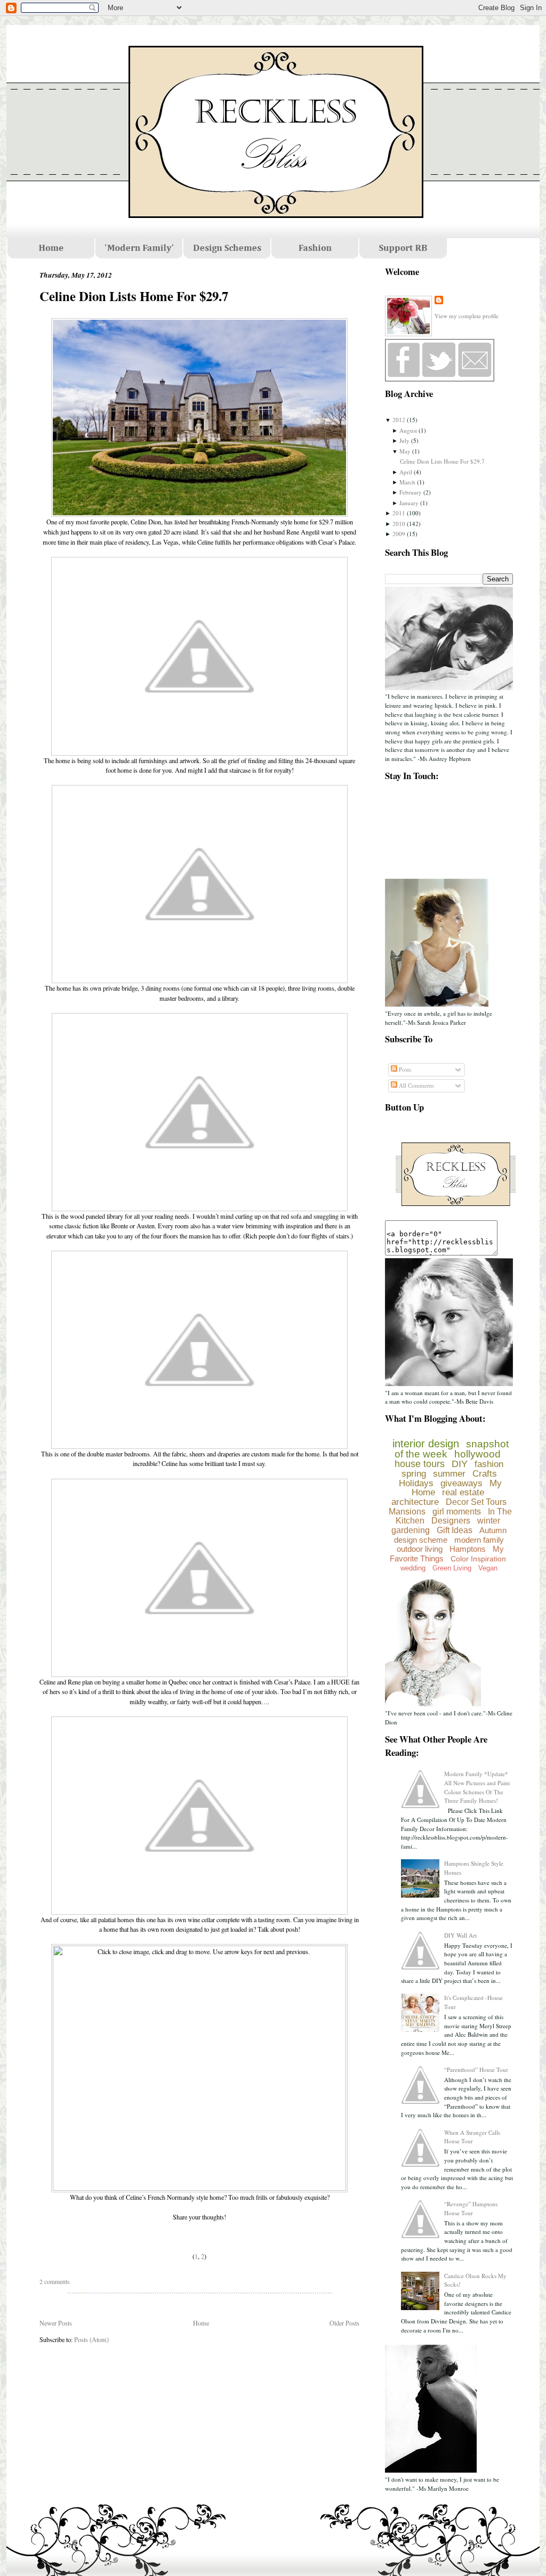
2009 (399, 534)
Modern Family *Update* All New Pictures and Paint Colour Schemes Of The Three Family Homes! (477, 1787)
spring (414, 1474)
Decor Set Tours (476, 1502)
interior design (426, 1444)
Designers (451, 1521)
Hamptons (468, 1549)
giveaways (461, 1483)
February (411, 492)
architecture (415, 1502)
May (405, 451)
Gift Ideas (455, 1530)
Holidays (416, 1483)
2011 (399, 513)
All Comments (416, 1085)
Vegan (488, 1568)
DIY (460, 1464)
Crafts (485, 1474)
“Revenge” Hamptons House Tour (471, 2208)
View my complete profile (467, 316)
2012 (399, 420)
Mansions (407, 1512)
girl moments (457, 1512)
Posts (404, 1069)
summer (449, 1474)
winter (489, 1521)
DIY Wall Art (460, 1935)
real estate (463, 1492)
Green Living (452, 1568)
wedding (413, 1568)
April (406, 472)
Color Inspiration (478, 1559)
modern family (479, 1540)
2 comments (55, 2282)
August (408, 430)
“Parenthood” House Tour (476, 2069)
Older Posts (344, 2323)
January (409, 503)
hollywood (477, 1454)
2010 (399, 524)
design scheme (421, 1540)
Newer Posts (56, 2323)
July (404, 440)
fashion (489, 1464)
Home (201, 2323)
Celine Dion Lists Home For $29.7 (134, 296)
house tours (420, 1464)
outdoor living (420, 1549)
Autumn (493, 1530)
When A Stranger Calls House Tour (472, 2137)
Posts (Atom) (91, 2339)
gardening (411, 1530)
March (407, 482)
